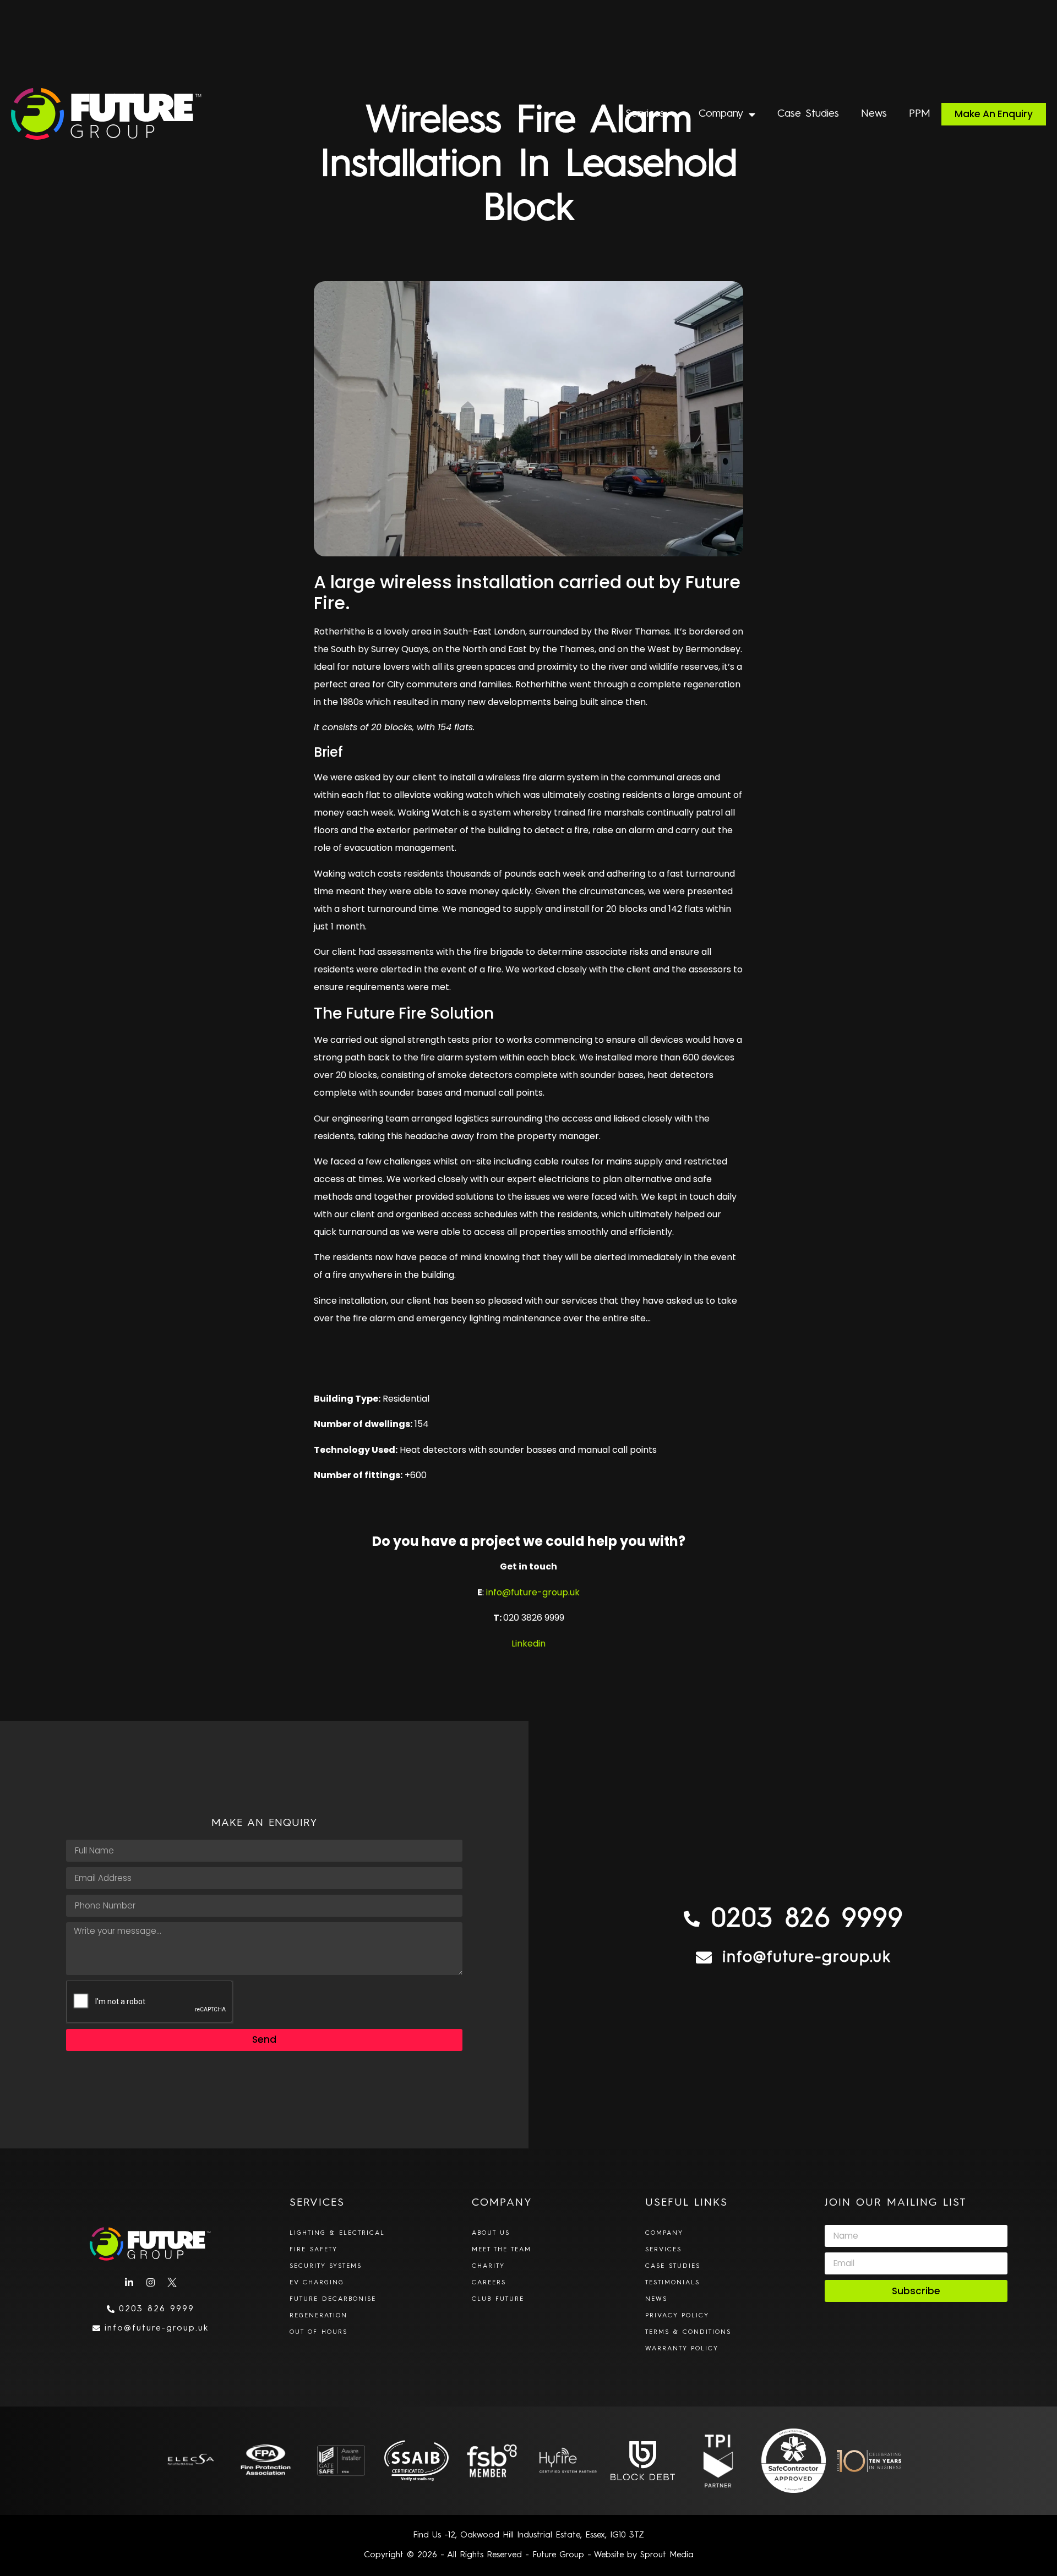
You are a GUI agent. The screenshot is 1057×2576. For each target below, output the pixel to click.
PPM (920, 114)
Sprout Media (667, 2555)
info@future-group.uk (533, 1592)
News (874, 114)
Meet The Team (502, 2250)
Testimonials (672, 2283)
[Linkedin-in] (129, 2283)
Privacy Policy (677, 2316)
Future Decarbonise (333, 2299)
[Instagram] (150, 2283)
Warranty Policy (682, 2349)
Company (721, 114)
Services (645, 114)
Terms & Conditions (688, 2332)
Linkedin (528, 1644)
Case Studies (808, 114)
